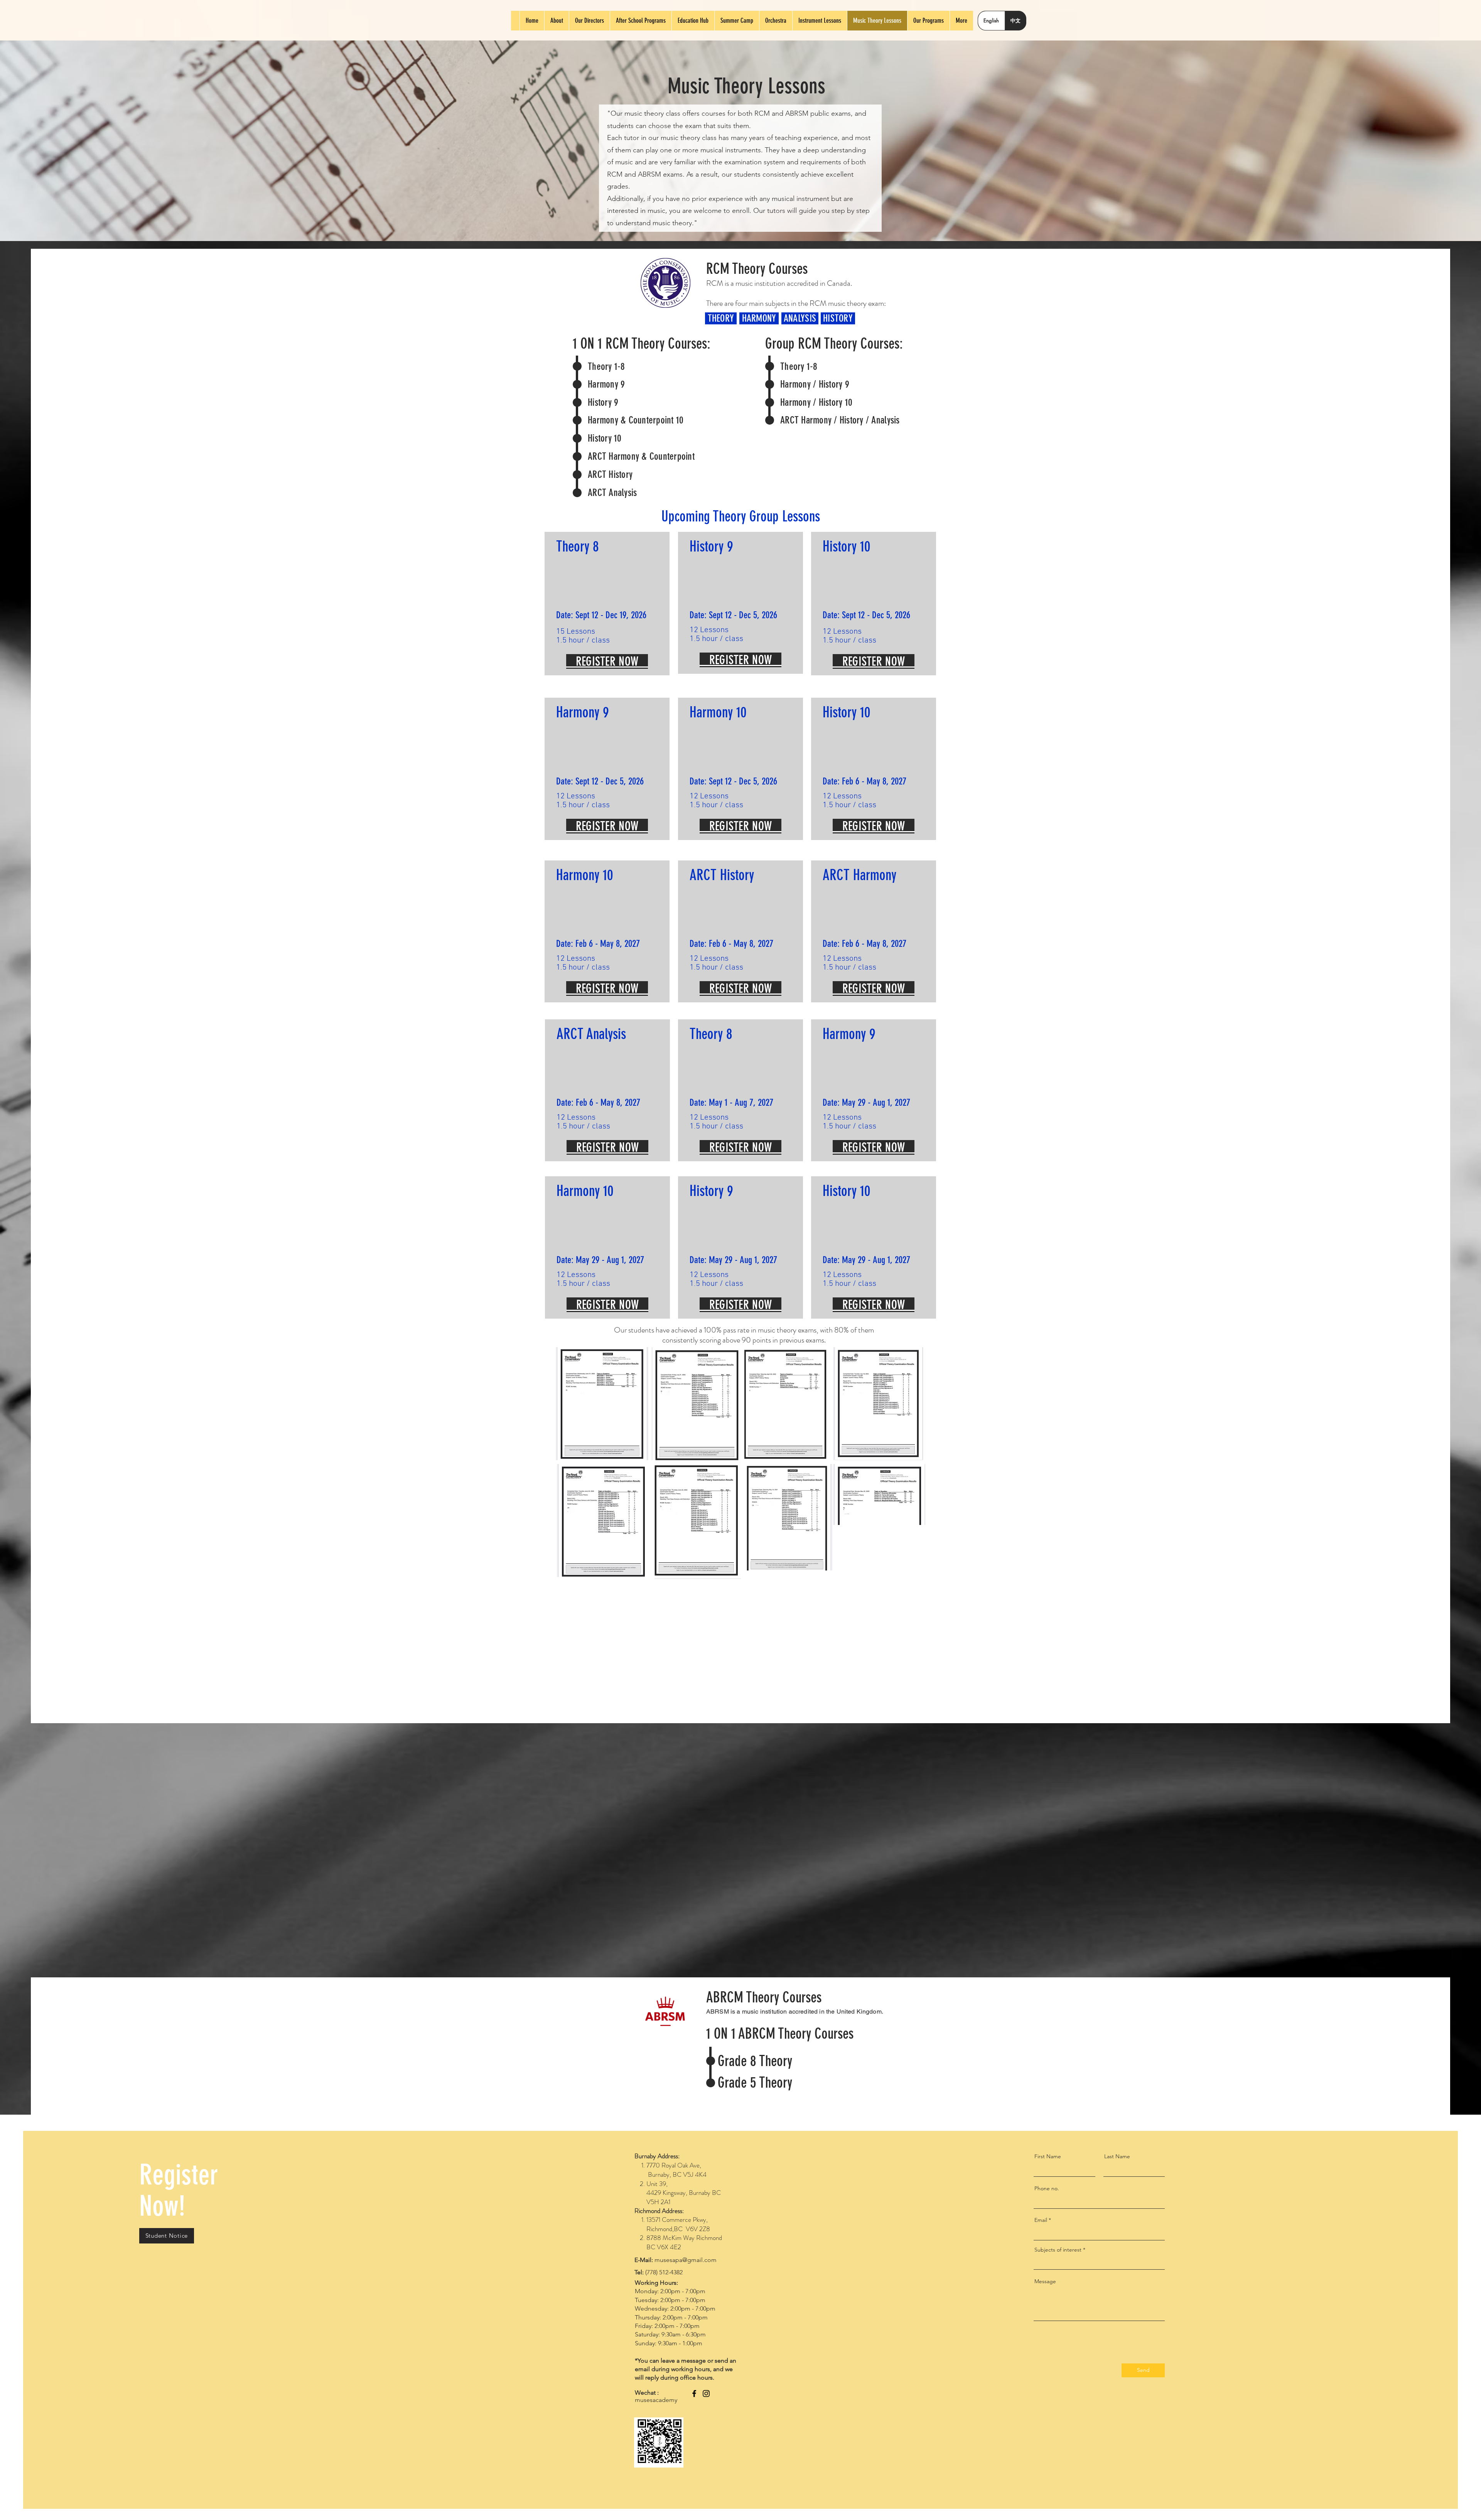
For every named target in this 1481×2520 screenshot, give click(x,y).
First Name (1048, 2156)
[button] (167, 2236)
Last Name (1117, 2156)
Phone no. (1047, 2188)
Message (1045, 2281)
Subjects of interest (1058, 2250)
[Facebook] (694, 2393)
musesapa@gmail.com (686, 2260)
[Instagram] (706, 2393)
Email (1041, 2220)
